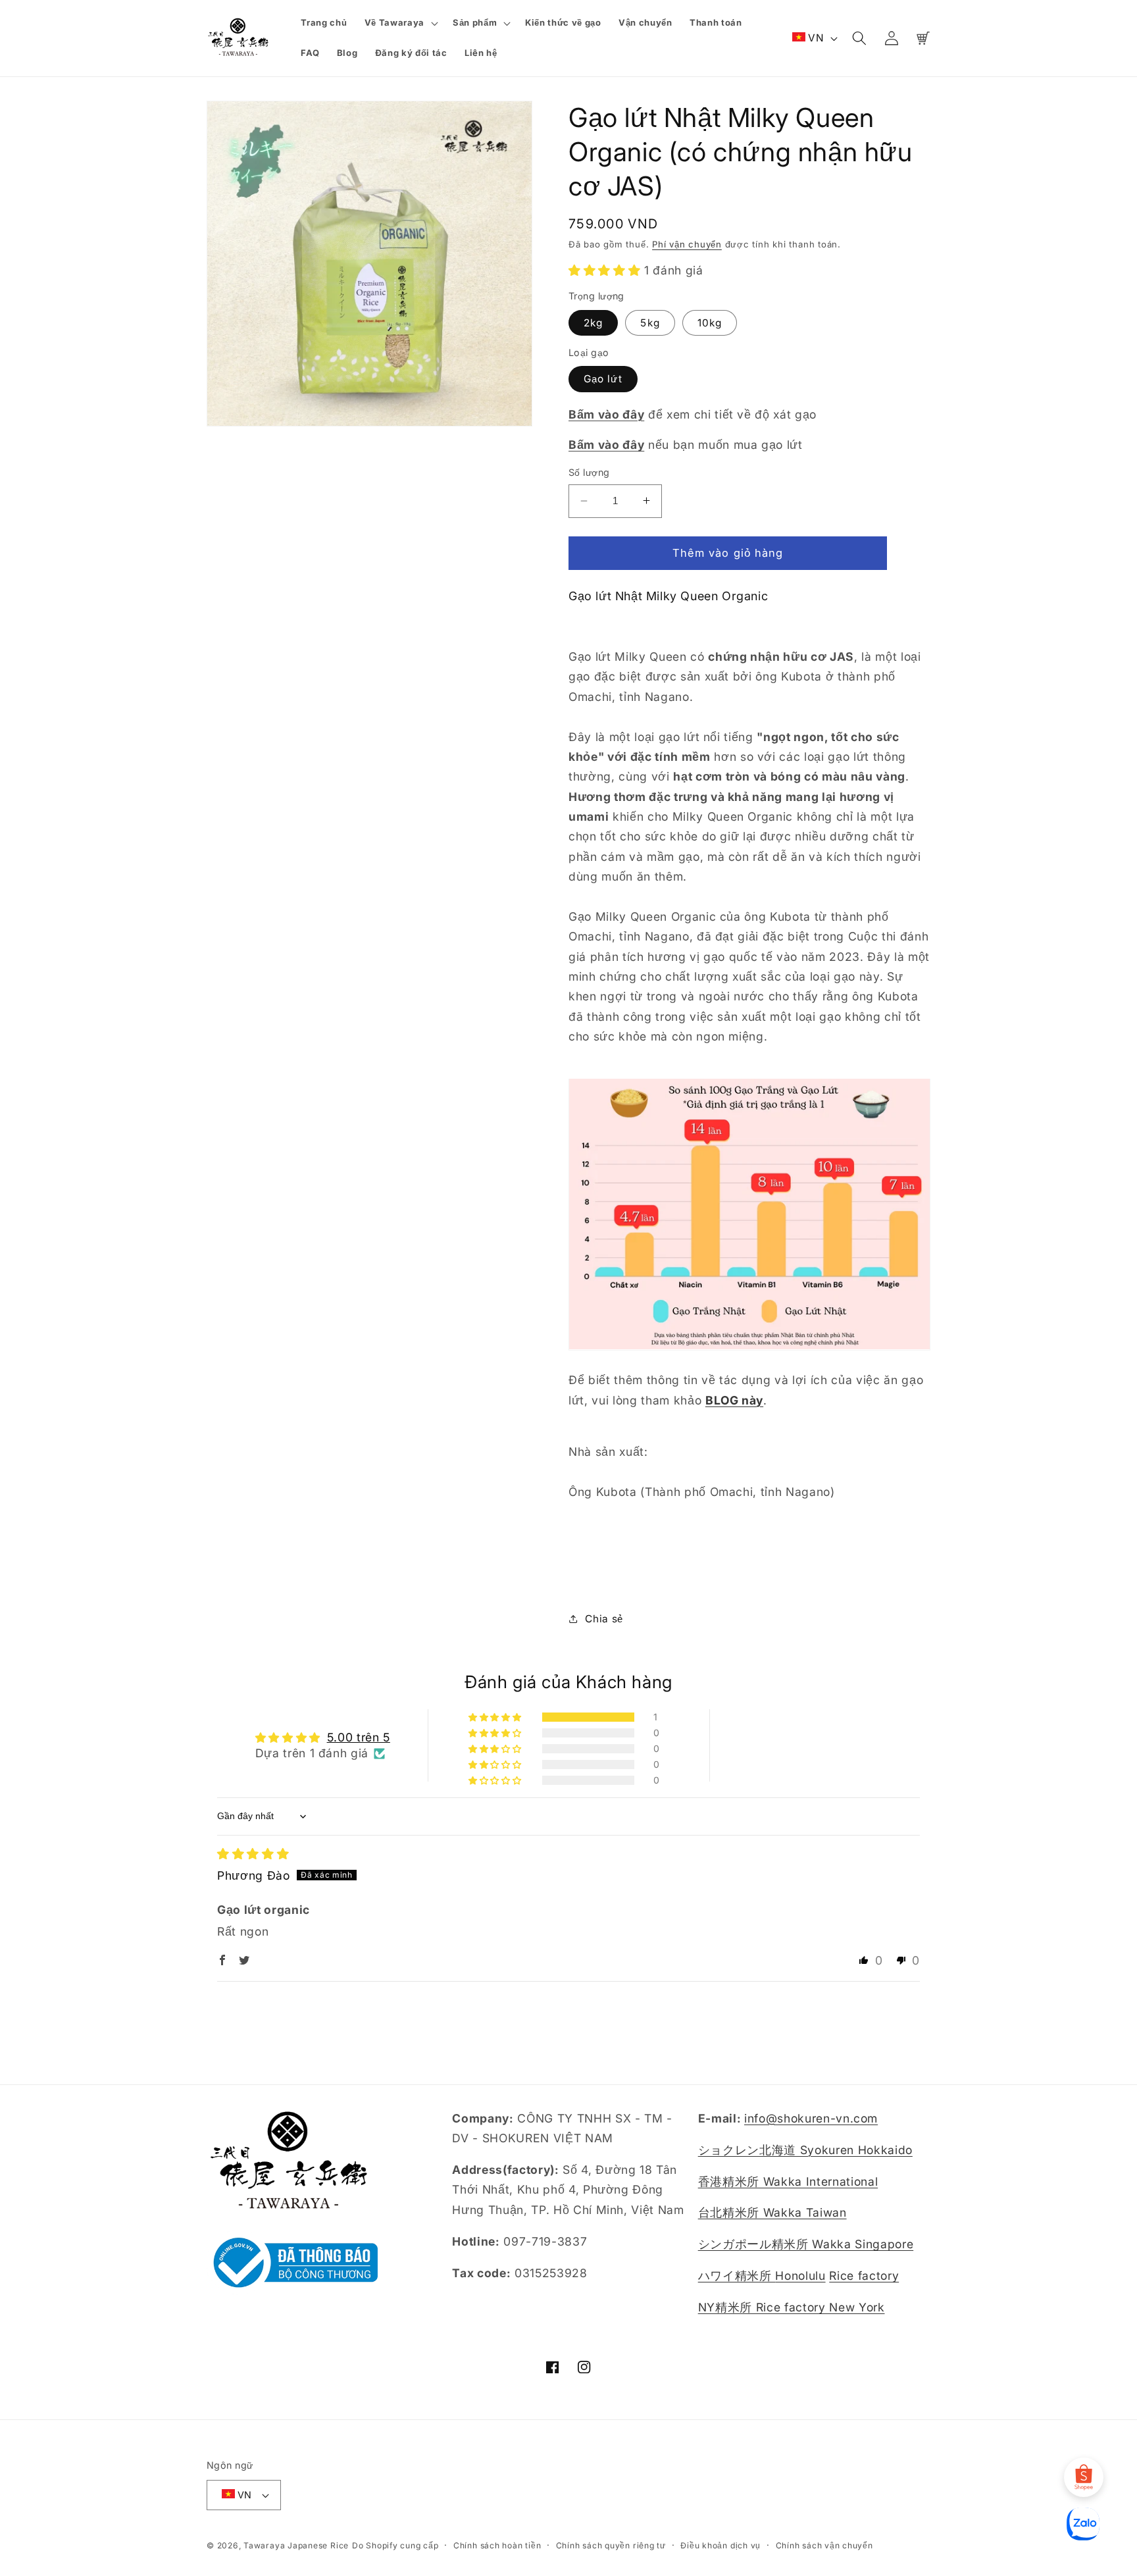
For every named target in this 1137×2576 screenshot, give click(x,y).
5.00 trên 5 (359, 1737)
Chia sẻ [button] (604, 1619)
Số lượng (589, 472)
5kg (650, 323)
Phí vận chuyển (687, 244)
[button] (400, 23)
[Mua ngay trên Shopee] (1084, 2477)
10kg (710, 323)
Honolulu (800, 2276)
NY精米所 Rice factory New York (792, 2307)
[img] (253, 1854)
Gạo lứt (603, 379)
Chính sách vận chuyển (824, 2545)
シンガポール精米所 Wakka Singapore (806, 2244)
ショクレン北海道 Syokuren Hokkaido (805, 2150)
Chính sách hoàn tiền (497, 2545)
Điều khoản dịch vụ (720, 2545)
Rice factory (864, 2276)
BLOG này (734, 1400)
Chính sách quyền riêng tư (611, 2545)
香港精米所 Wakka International (788, 2181)
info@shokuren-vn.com (811, 2118)
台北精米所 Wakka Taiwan (772, 2212)
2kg (593, 323)
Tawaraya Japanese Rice (296, 2545)
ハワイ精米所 (737, 2276)
